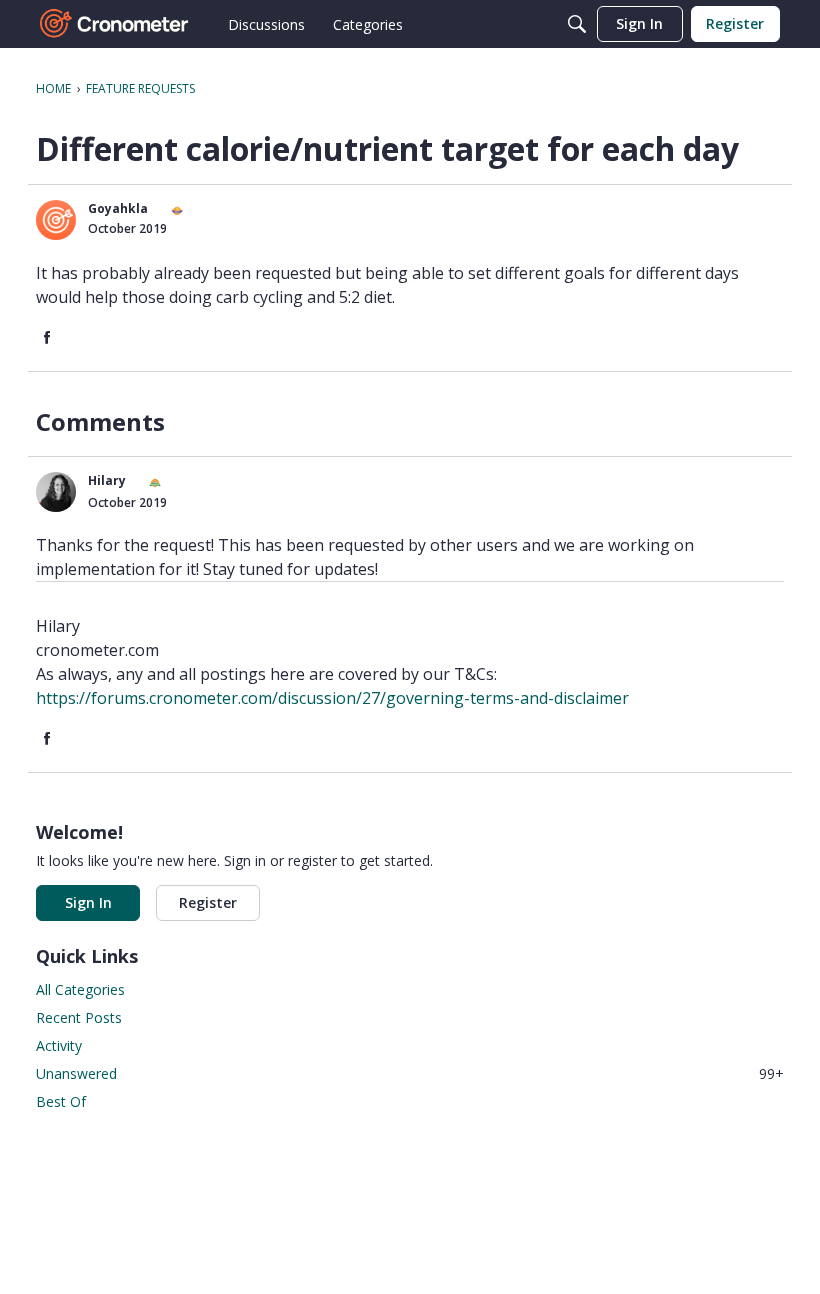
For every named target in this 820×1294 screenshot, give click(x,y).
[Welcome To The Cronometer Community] (115, 24)
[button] (56, 220)
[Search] (577, 24)
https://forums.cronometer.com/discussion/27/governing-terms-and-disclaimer (332, 698)
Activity (59, 1045)
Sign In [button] (88, 902)
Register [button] (208, 902)
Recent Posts (79, 1017)
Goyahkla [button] (118, 208)
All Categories (80, 989)
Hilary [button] (107, 480)
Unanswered (410, 1073)
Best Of (61, 1101)
